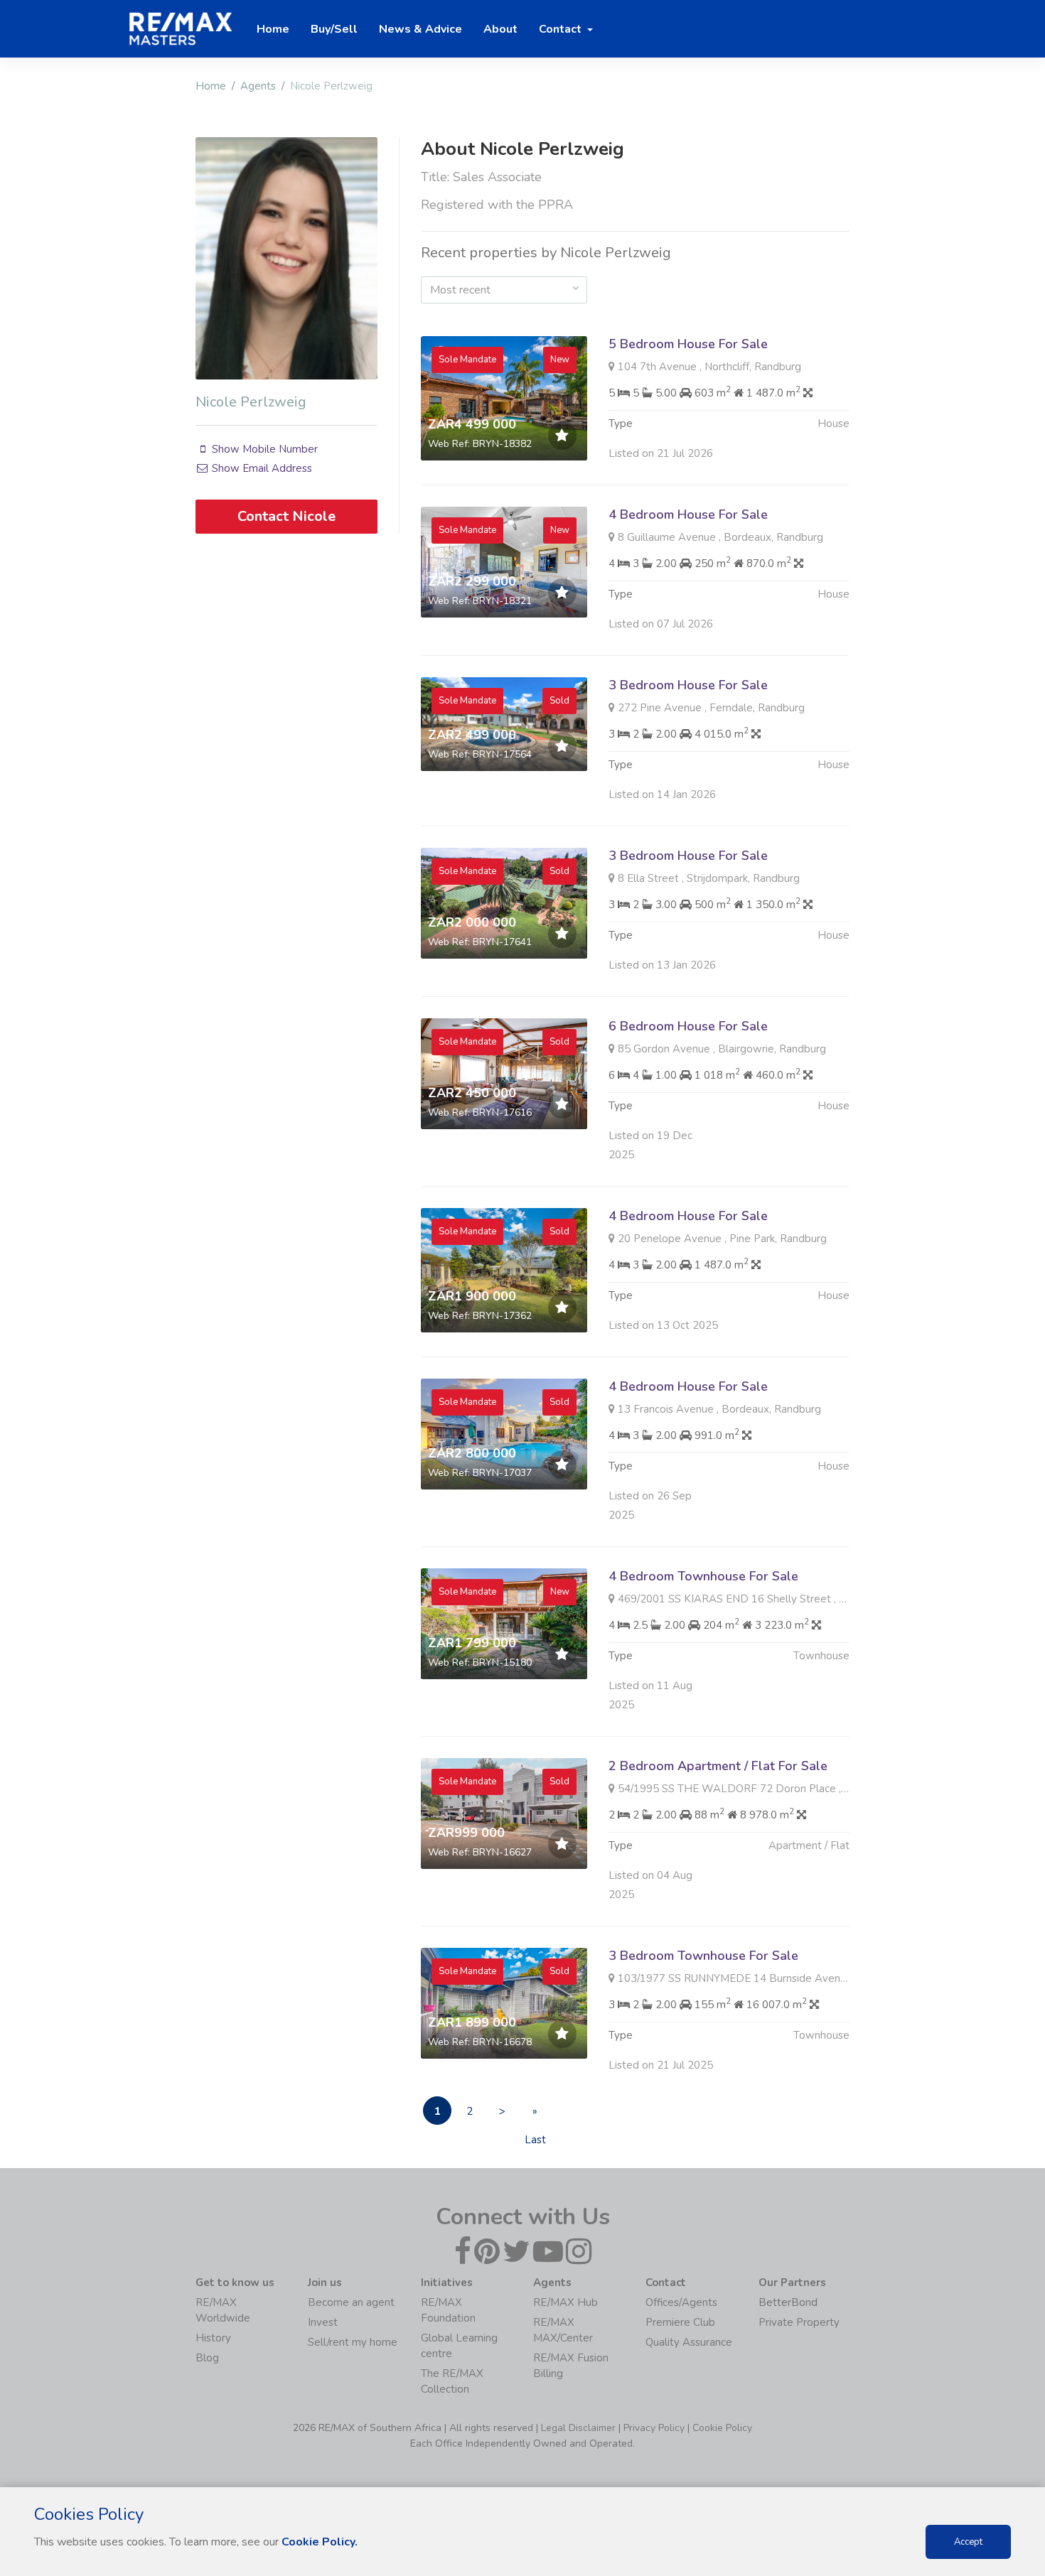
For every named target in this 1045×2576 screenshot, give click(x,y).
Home (211, 86)
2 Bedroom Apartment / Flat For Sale (718, 1766)
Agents (258, 86)
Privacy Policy (654, 2428)
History (213, 2338)
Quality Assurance (689, 2342)
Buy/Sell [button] (334, 29)
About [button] (500, 29)
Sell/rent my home (353, 2342)
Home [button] (273, 29)
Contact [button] (562, 29)
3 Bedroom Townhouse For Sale (703, 1956)
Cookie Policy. (320, 2542)
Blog (207, 2358)
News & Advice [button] (420, 29)
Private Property (799, 2322)
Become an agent (351, 2302)
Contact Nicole (286, 516)
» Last (535, 2114)
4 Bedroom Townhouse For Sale (703, 1576)
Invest (323, 2322)
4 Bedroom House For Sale (688, 514)
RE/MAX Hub (566, 2302)
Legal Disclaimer (578, 2428)
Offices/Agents (681, 2302)
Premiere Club (680, 2322)
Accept (968, 2542)
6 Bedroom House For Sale (688, 1026)
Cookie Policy (722, 2428)
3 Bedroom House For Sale (688, 685)
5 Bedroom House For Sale (688, 344)
